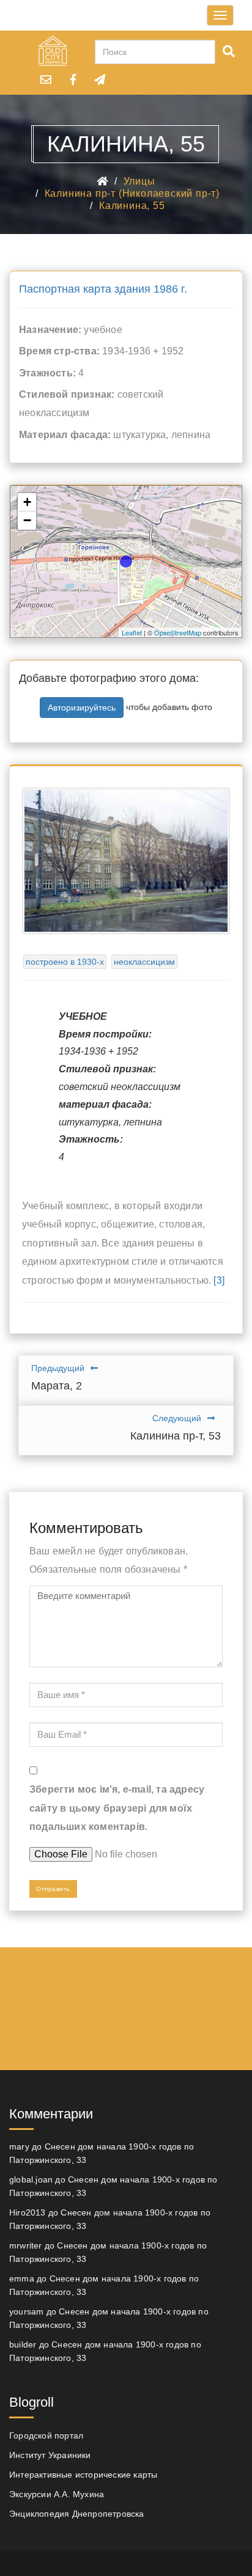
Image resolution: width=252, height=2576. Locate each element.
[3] (219, 1280)
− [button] (27, 520)
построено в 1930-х (65, 962)
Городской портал (46, 2435)
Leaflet (132, 632)
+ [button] (27, 502)
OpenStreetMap (178, 632)
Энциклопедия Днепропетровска (77, 2514)
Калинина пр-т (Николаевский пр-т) (132, 193)
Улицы (139, 181)
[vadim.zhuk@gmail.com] (46, 79)
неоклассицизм (144, 962)
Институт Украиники (50, 2455)
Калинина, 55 (132, 206)
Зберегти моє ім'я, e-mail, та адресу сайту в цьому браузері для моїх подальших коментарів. (117, 1808)
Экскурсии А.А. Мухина (57, 2494)
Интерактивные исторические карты (83, 2475)
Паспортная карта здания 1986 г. (103, 289)
